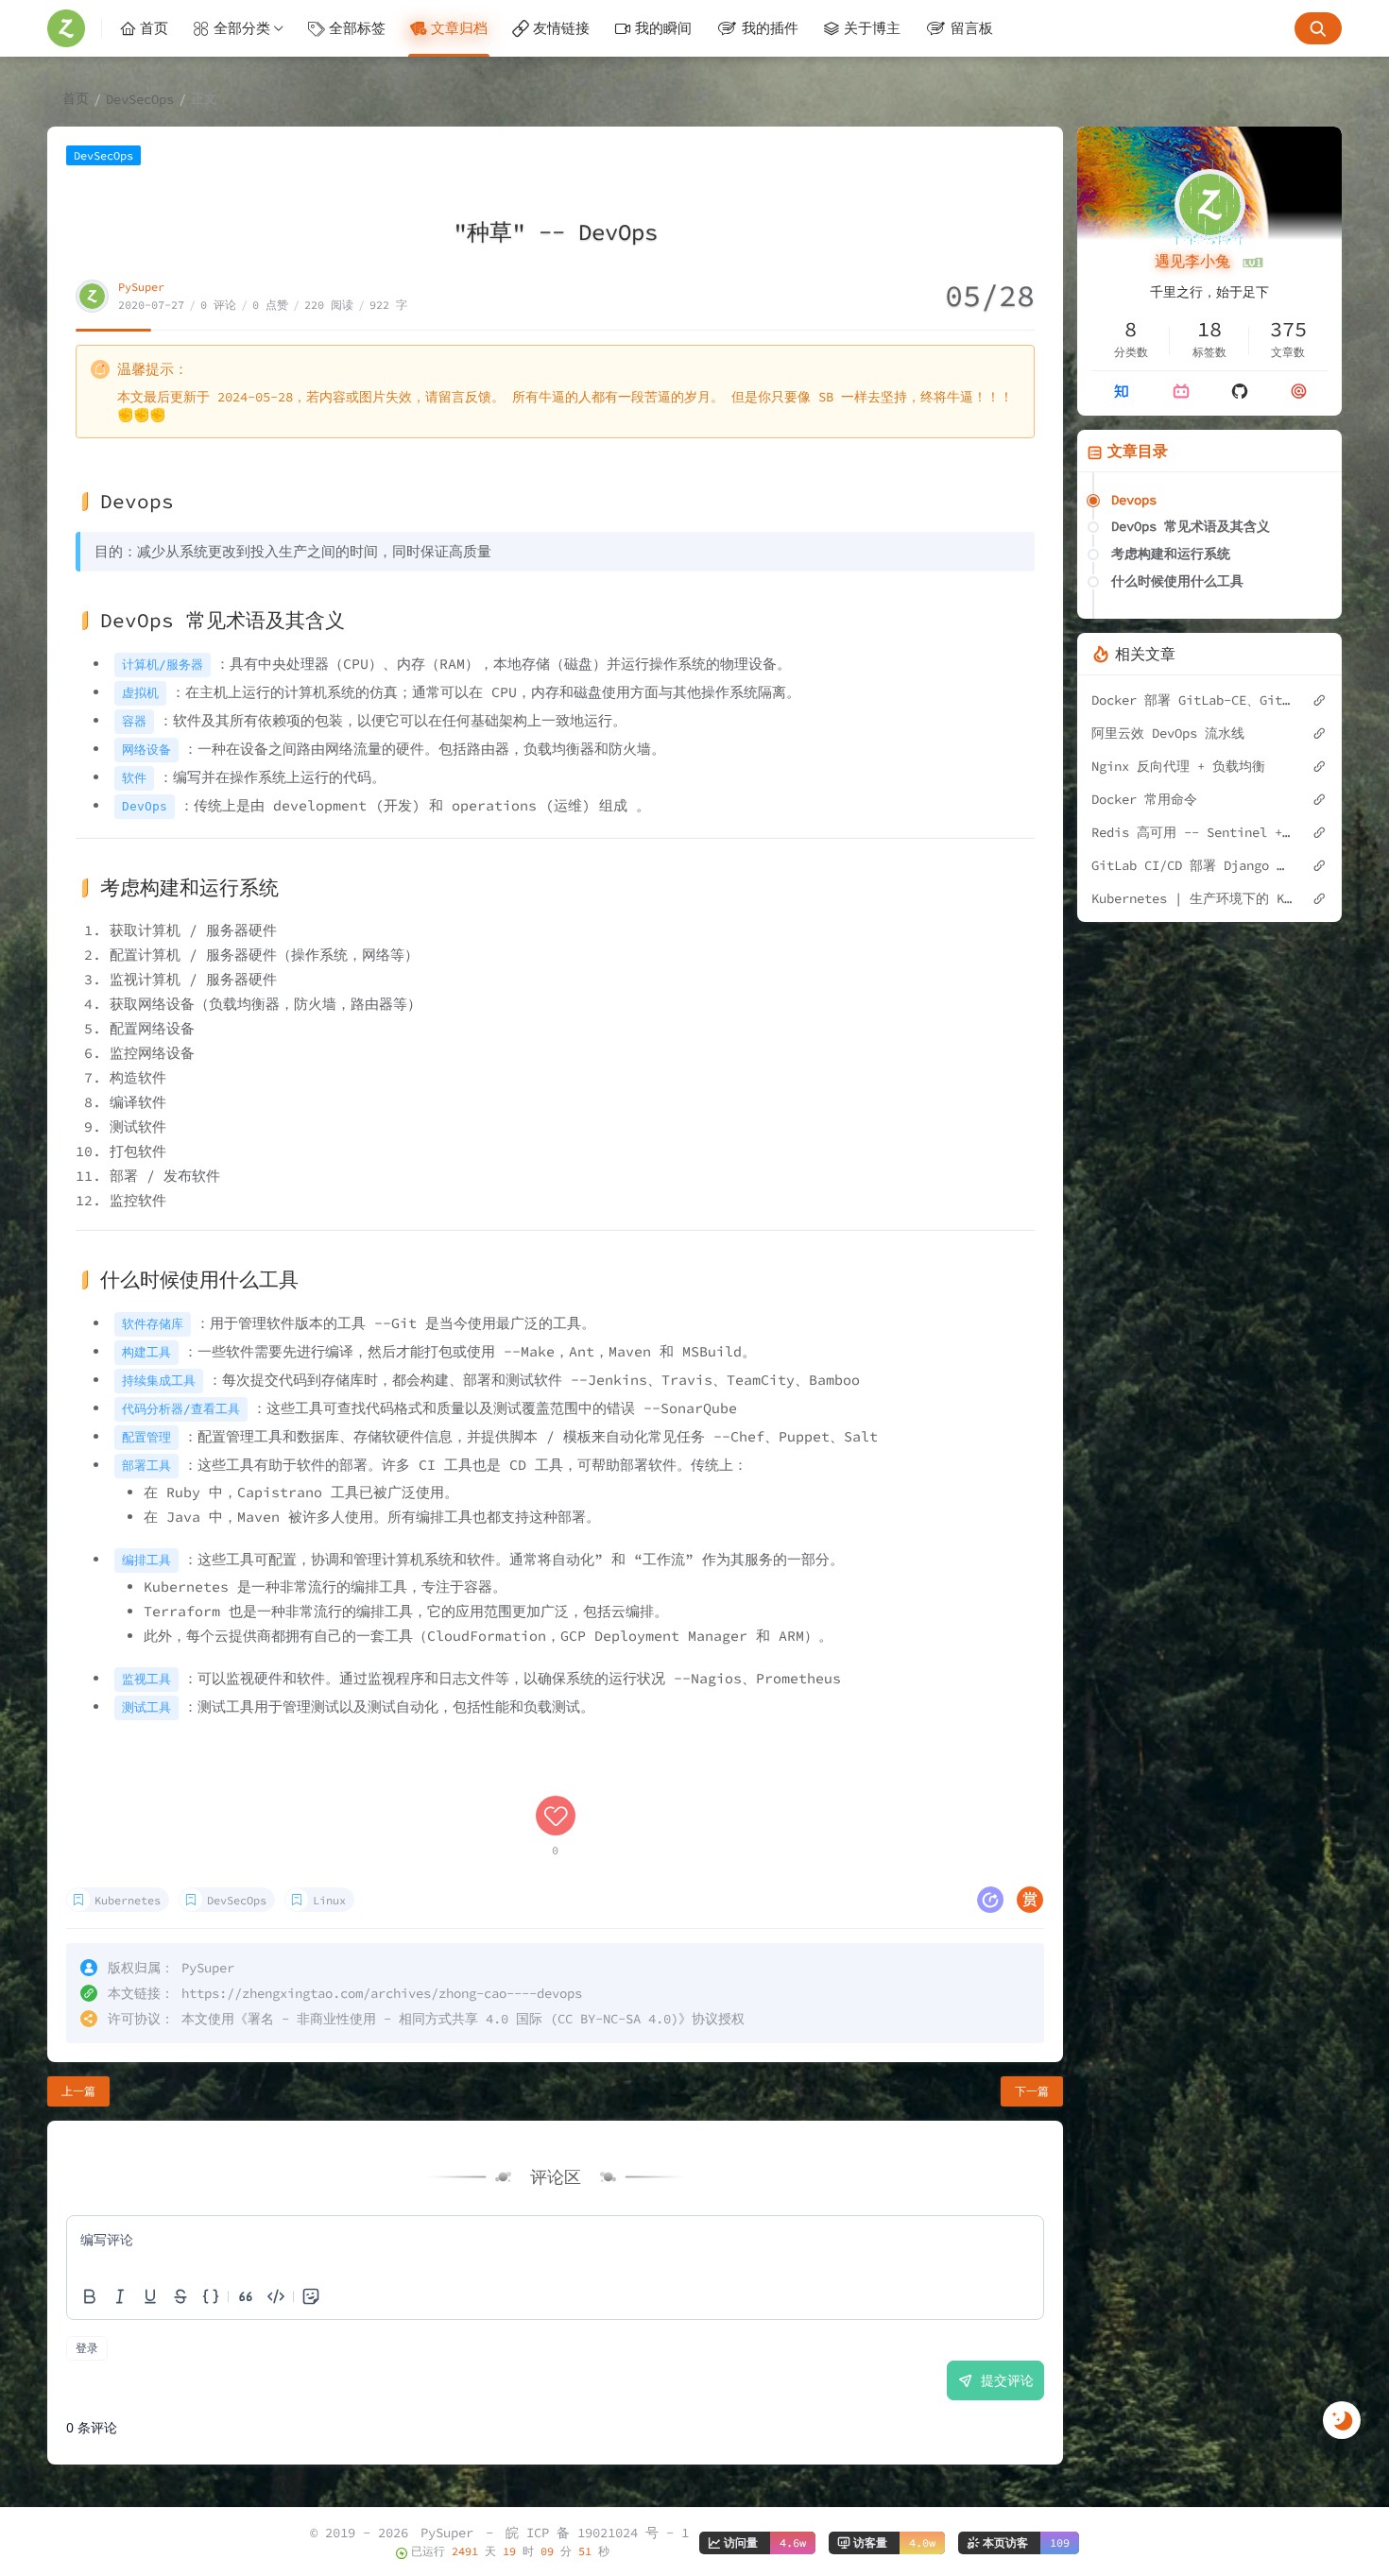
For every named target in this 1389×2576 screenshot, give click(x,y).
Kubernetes (128, 1900)
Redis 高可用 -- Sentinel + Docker (1192, 832)
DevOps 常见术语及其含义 (1191, 526)
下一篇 (1032, 2091)
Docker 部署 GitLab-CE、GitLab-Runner (1192, 700)
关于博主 (872, 28)
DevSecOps (140, 99)
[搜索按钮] (1318, 28)
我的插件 (770, 28)
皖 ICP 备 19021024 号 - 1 (597, 2533)
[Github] (1240, 391)
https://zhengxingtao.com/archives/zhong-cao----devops (382, 1993)
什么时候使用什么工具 (1177, 581)
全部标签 (357, 28)
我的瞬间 (663, 28)
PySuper (141, 287)
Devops (1134, 500)
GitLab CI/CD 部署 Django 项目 (1192, 865)
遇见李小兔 (1197, 261)
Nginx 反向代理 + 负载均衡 (1178, 766)
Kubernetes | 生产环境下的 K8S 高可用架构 (1192, 898)
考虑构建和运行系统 (1171, 554)
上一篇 (78, 2091)
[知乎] (1121, 391)
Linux (329, 1900)
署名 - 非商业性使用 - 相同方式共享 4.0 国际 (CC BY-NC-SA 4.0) (463, 2019)
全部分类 (242, 28)
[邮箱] (1299, 391)
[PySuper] (75, 28)
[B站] (1181, 391)
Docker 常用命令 (1144, 799)
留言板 (972, 28)
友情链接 (561, 28)
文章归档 (459, 28)
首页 (154, 28)
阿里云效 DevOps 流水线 (1168, 733)
